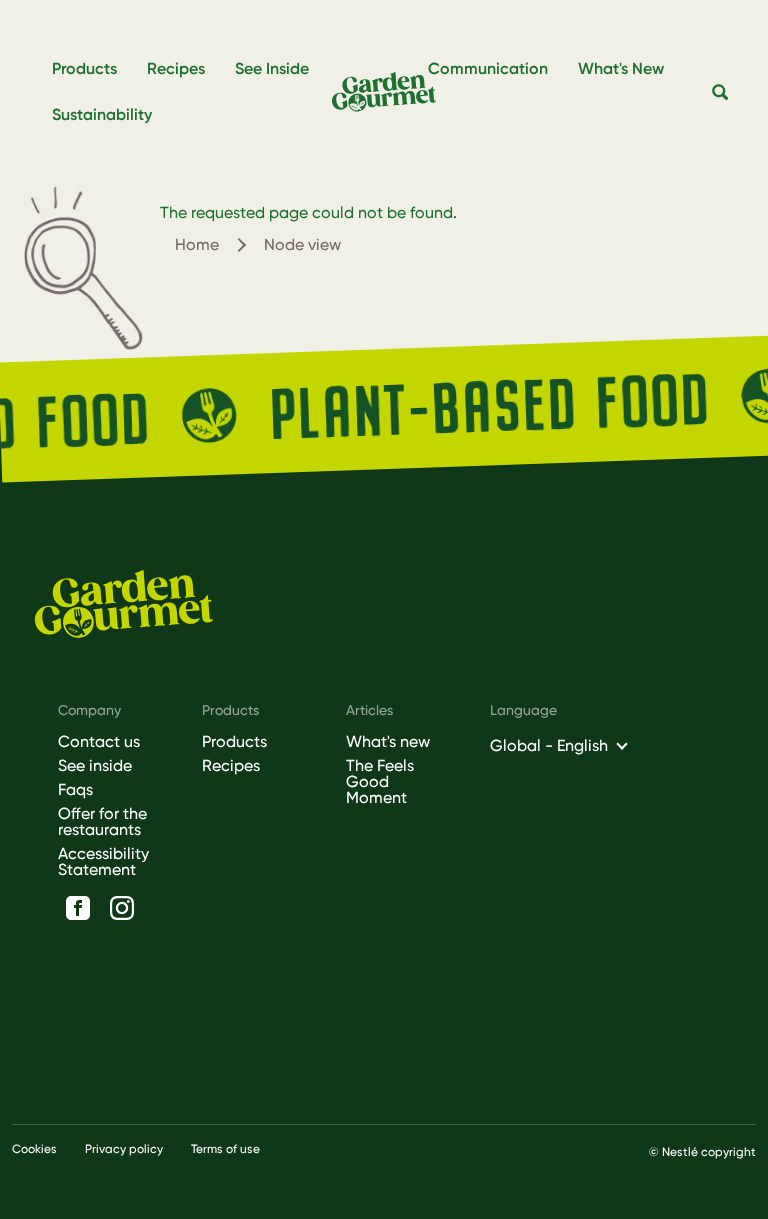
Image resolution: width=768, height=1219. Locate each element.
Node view (302, 244)
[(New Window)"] (78, 908)
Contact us (99, 742)
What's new (388, 742)
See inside (95, 766)
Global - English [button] (549, 745)
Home (197, 244)
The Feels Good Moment (380, 782)
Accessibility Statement (103, 862)
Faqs (75, 790)
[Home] (392, 92)
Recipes (231, 766)
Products (234, 742)
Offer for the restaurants (102, 822)
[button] (721, 93)
